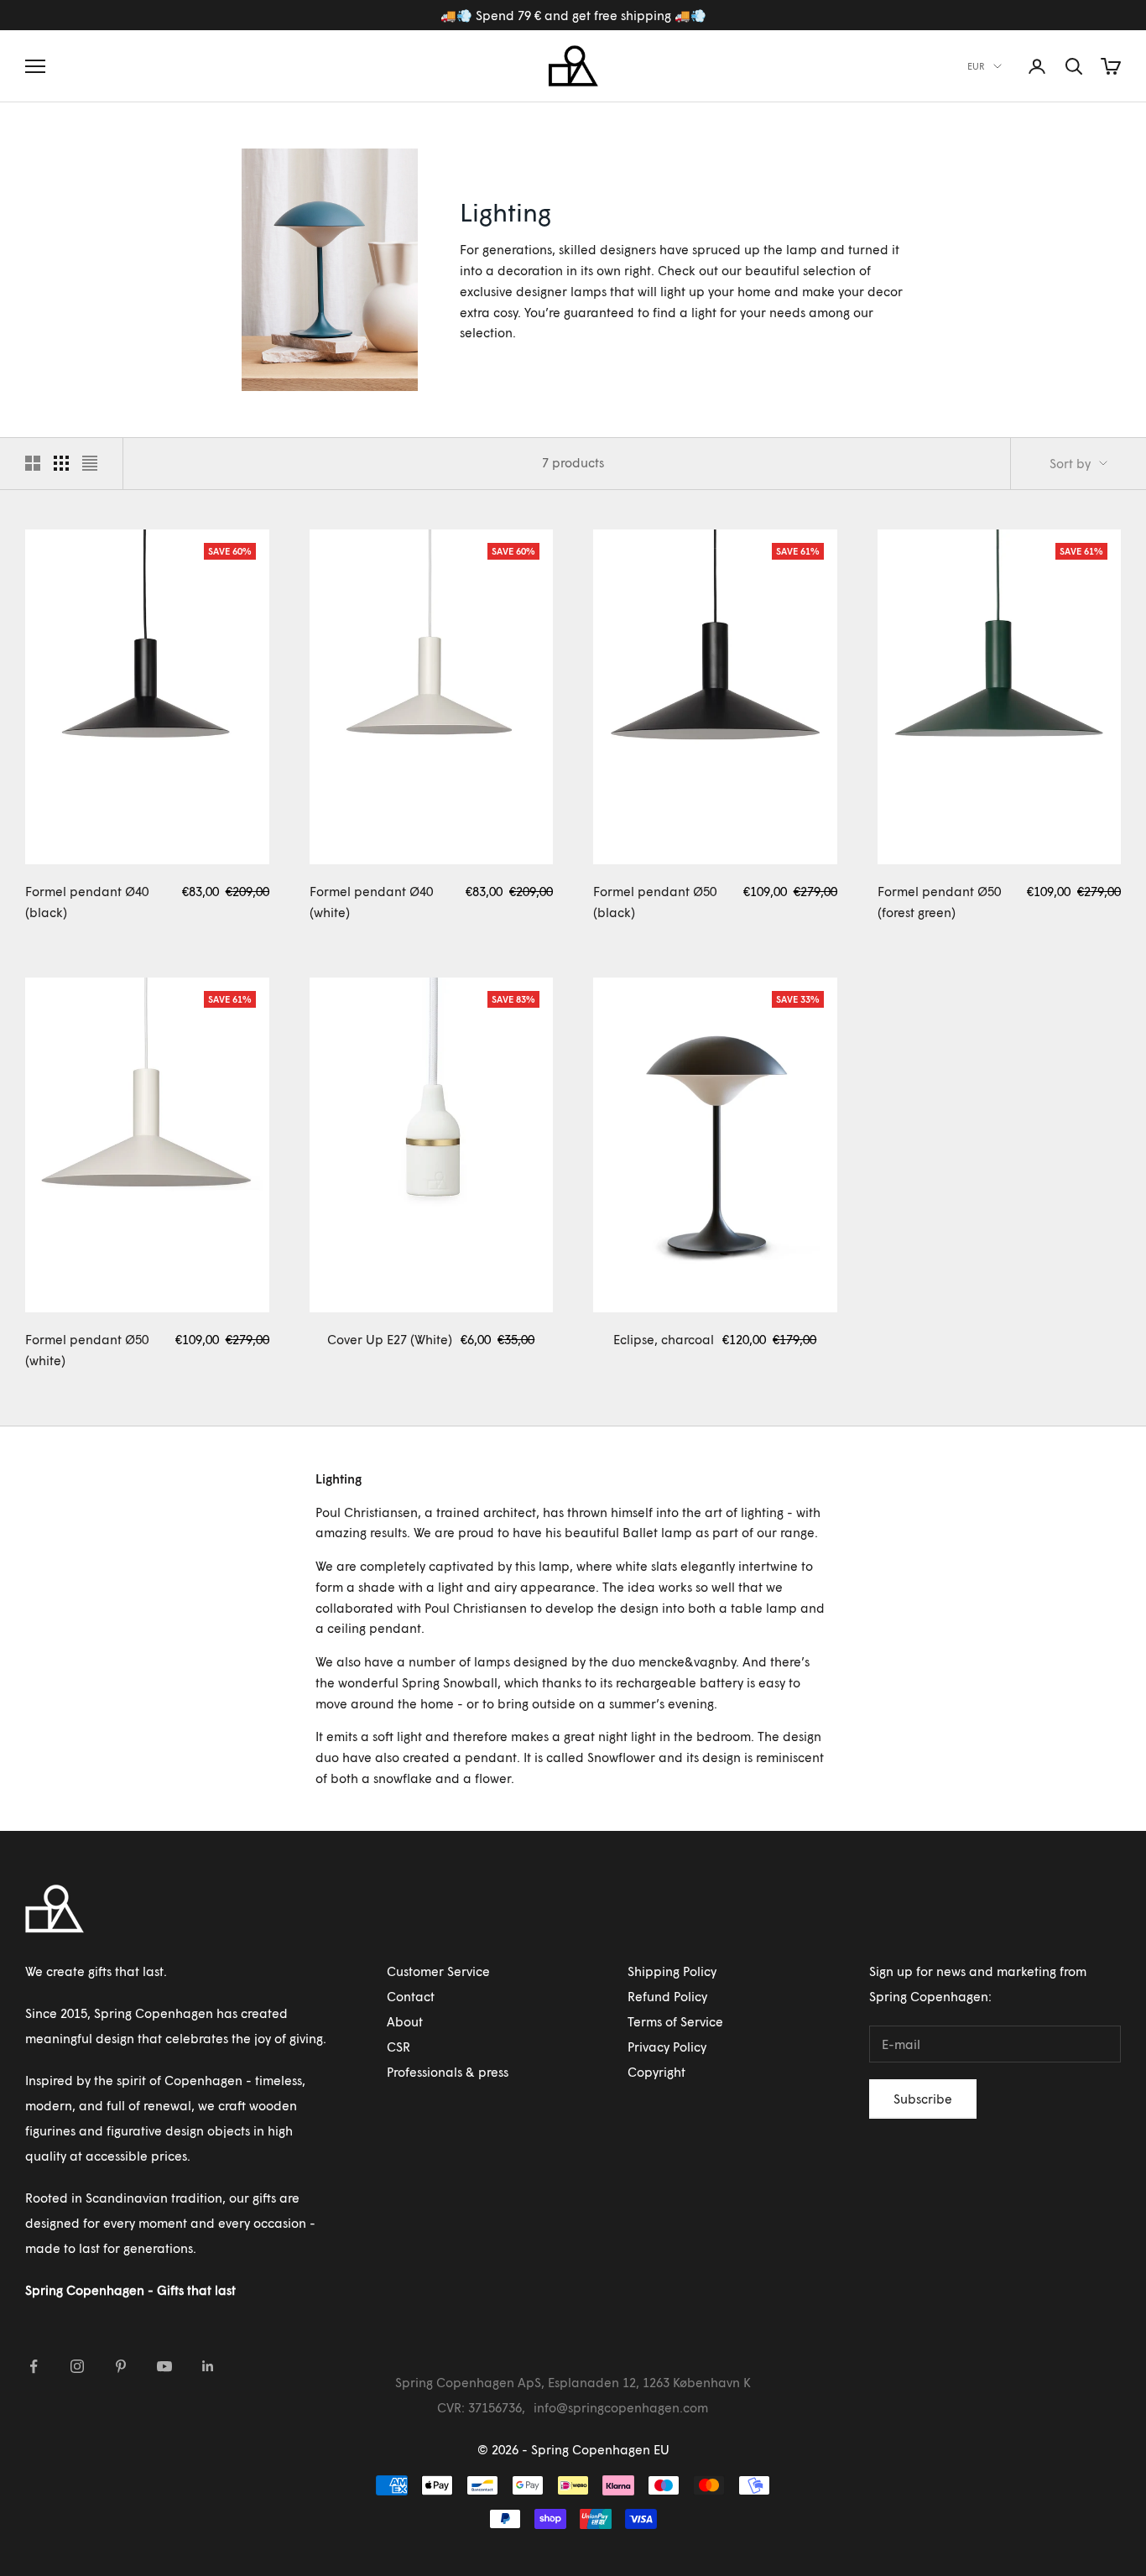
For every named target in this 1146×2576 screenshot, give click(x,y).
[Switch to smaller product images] (61, 463)
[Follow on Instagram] (77, 2366)
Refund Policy (667, 1996)
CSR (398, 2047)
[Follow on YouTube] (164, 2366)
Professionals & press (448, 2072)
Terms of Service (675, 2021)
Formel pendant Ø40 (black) (87, 902)
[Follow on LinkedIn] (208, 2366)
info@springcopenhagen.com (621, 2407)
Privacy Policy (667, 2047)
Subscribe (923, 2099)
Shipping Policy (672, 1971)
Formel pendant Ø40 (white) (371, 902)
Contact (411, 1996)
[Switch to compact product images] (90, 463)
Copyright (656, 2072)
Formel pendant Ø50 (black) (655, 902)
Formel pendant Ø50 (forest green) (939, 902)
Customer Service (438, 1971)
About (405, 2021)
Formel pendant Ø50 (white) (87, 1350)
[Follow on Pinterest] (121, 2366)
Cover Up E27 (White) (390, 1339)
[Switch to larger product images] (33, 463)
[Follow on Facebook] (34, 2366)
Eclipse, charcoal (664, 1339)
